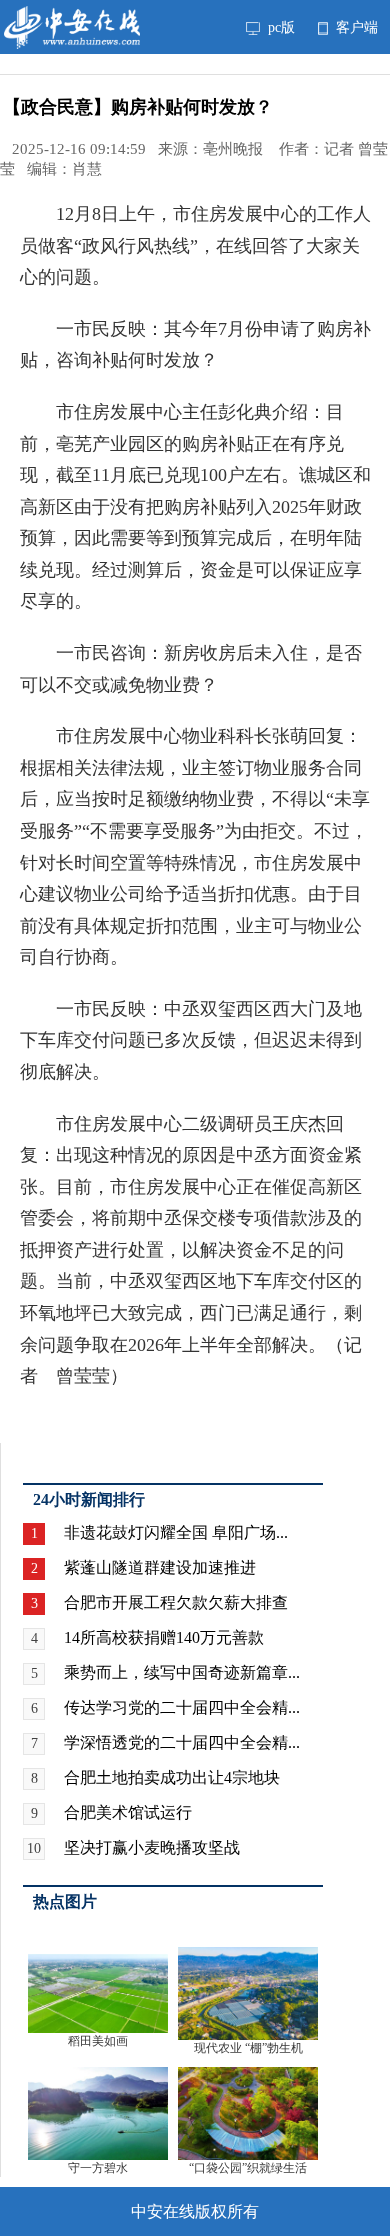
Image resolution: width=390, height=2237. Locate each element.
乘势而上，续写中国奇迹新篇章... (182, 1672)
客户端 (355, 27)
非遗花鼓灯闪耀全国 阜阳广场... (176, 1532)
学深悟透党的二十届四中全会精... (182, 1742)
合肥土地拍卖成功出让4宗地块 (172, 1777)
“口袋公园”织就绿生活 (248, 2168)
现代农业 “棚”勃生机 (248, 2048)
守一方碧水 (98, 2168)
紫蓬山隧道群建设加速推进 (160, 1567)
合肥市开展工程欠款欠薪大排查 (176, 1602)
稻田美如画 (98, 2041)
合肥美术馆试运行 (128, 1812)
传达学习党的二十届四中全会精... (182, 1707)
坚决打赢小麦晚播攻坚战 (152, 1847)
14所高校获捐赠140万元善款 (164, 1637)
